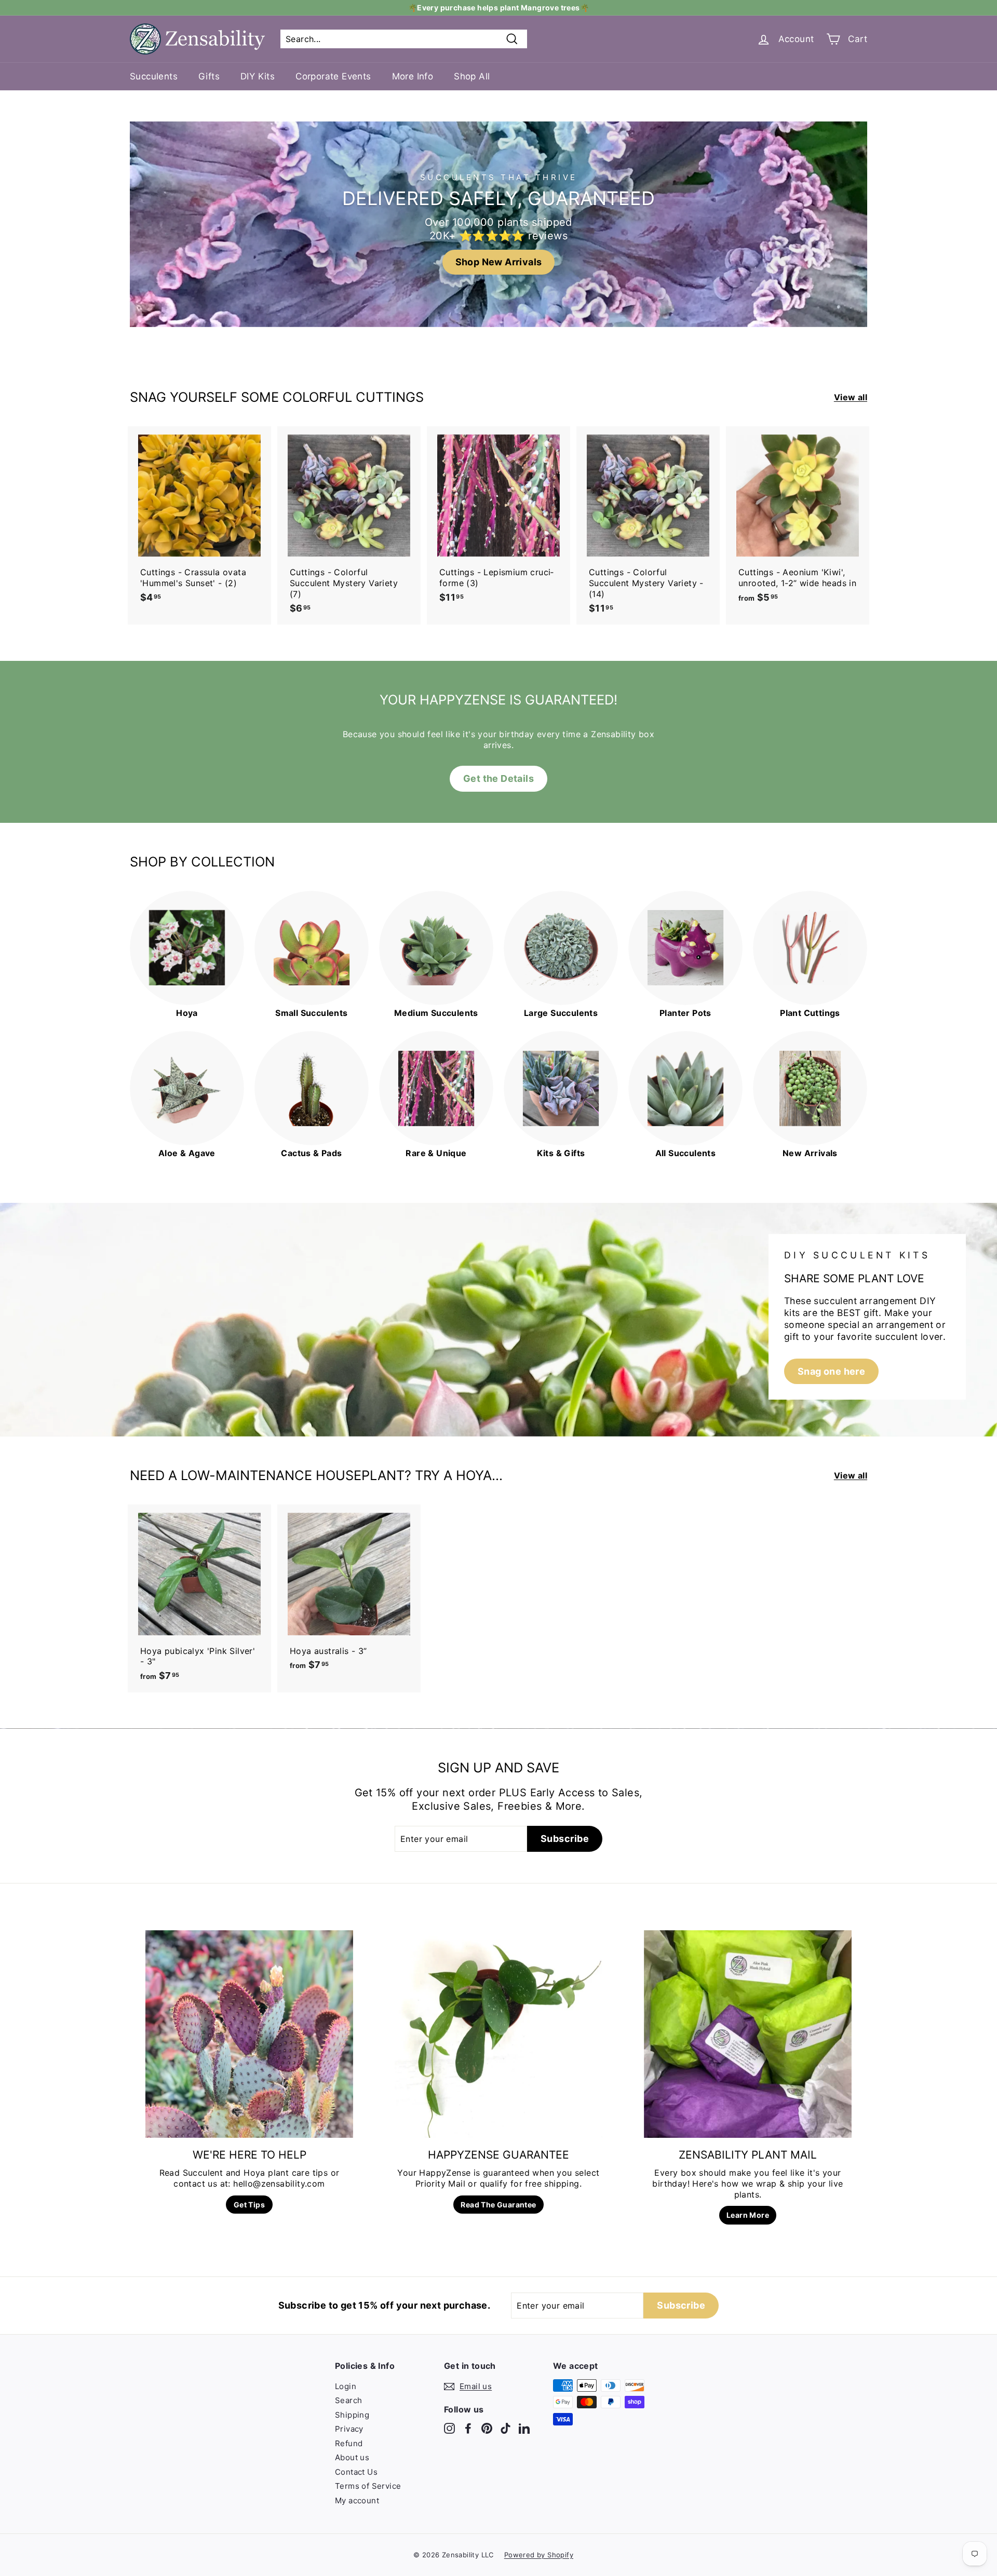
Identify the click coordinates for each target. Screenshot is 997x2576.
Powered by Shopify (539, 2555)
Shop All (472, 76)
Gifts (209, 76)
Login (346, 2386)
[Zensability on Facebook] (468, 2428)
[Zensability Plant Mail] (748, 2034)
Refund (349, 2443)
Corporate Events (333, 76)
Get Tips (249, 2205)
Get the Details (498, 778)
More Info (413, 76)
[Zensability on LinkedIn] (524, 2428)
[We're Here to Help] (249, 2034)
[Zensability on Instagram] (449, 2428)
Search (348, 2400)
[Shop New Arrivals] (498, 224)
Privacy (349, 2429)
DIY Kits (258, 76)
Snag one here (831, 1371)
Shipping (352, 2415)
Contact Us (356, 2472)
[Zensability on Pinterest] (487, 2428)
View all (851, 397)
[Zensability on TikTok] (506, 2428)
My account (357, 2500)
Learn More (748, 2215)
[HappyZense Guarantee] (498, 2034)
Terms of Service (368, 2486)
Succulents (154, 76)
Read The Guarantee (498, 2205)
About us (352, 2457)
